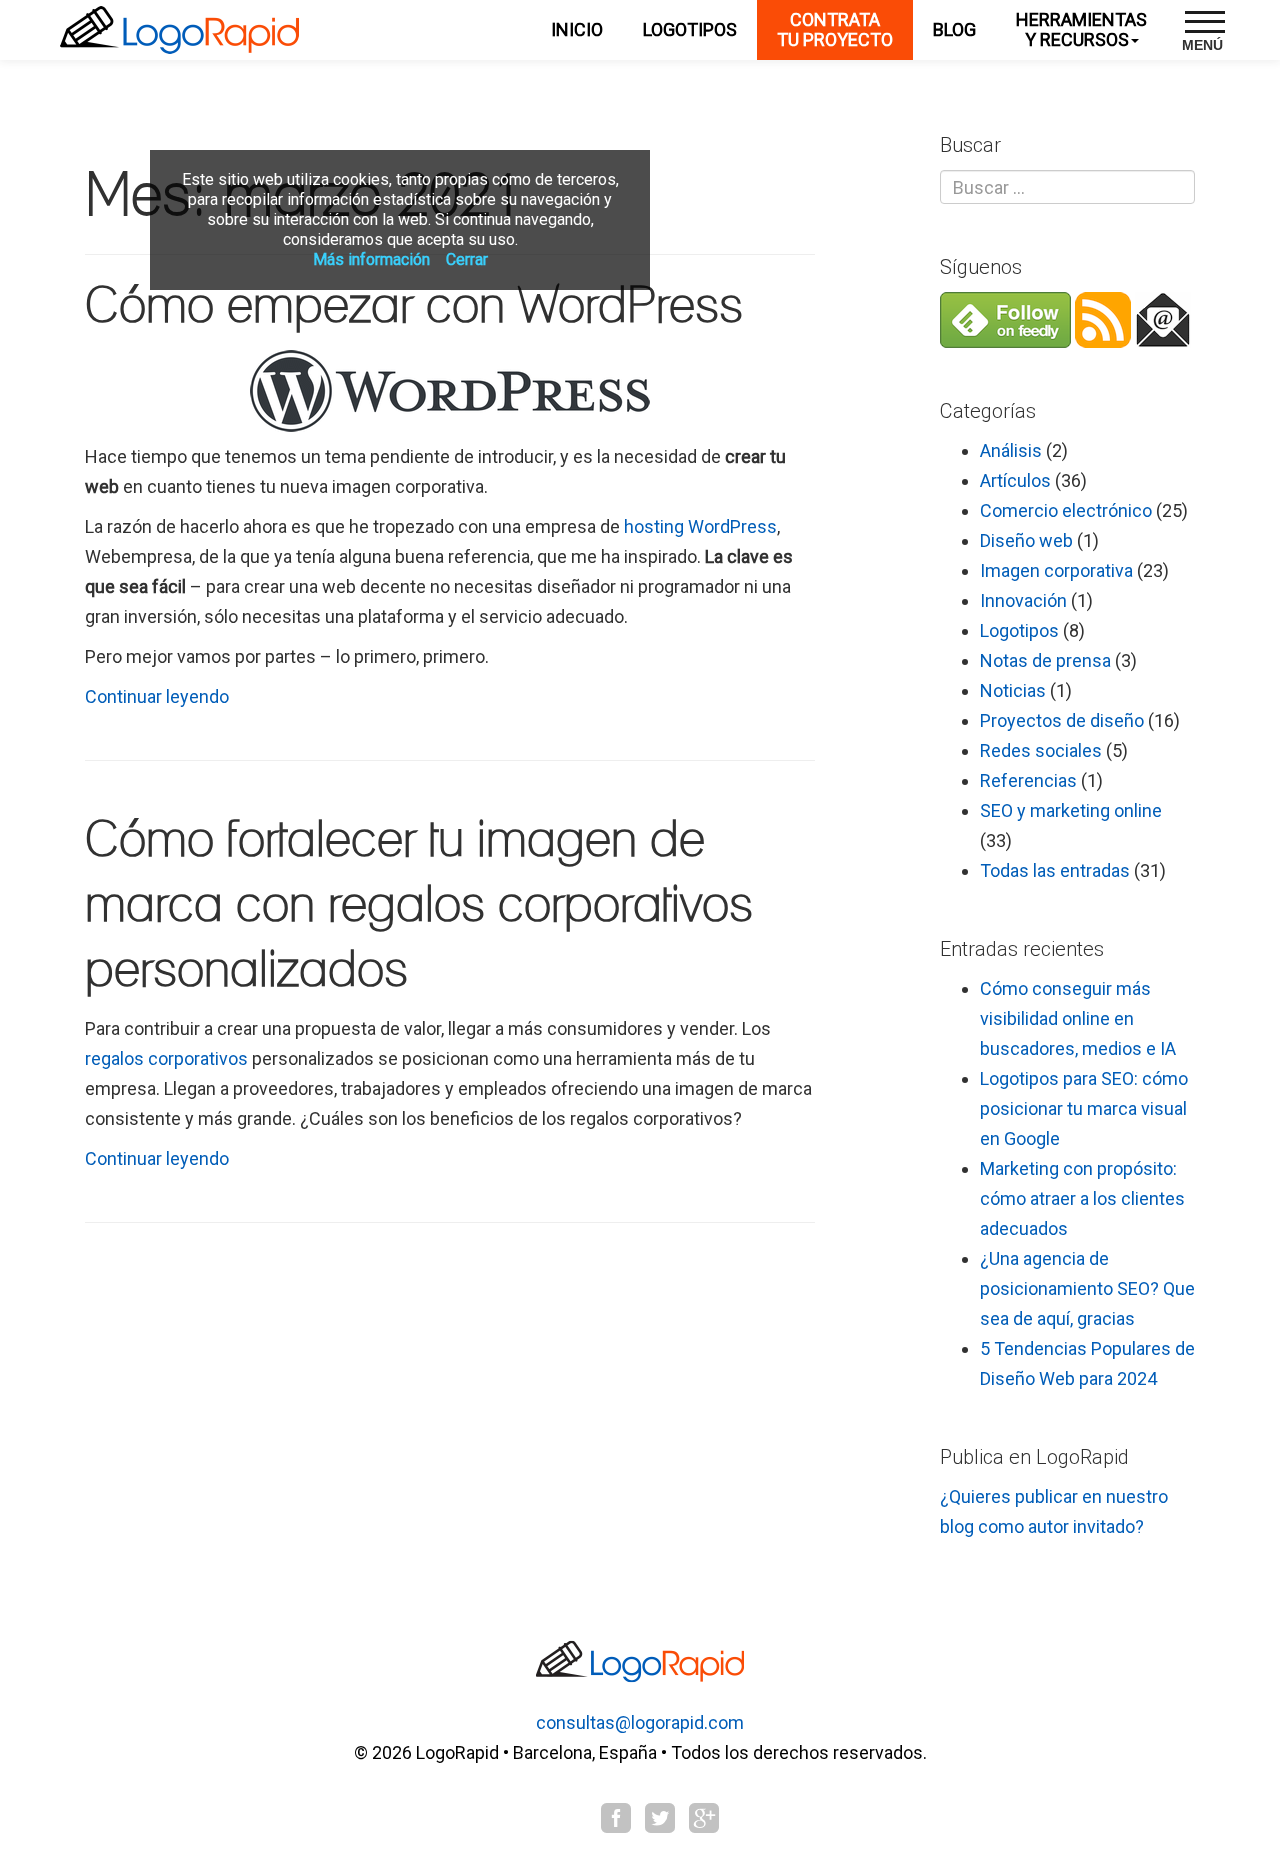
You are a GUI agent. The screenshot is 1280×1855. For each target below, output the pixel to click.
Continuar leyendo (157, 696)
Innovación (1023, 600)
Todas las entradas (1055, 870)
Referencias (1028, 780)
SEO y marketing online (1071, 810)
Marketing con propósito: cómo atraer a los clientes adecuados (1082, 1198)
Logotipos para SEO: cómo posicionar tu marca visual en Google (1084, 1108)
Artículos (1015, 480)
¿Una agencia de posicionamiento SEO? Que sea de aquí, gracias (1087, 1288)
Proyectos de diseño (1062, 720)
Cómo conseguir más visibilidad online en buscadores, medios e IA (1078, 1018)
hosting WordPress (700, 526)
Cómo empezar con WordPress (414, 307)
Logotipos (1019, 630)
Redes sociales (1041, 750)
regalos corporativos (166, 1058)
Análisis (1011, 450)
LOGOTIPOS (690, 29)
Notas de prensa (1045, 660)
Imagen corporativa (1056, 570)
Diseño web (1026, 540)
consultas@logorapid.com (640, 1722)
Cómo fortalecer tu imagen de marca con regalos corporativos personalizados (419, 906)
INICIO (577, 29)
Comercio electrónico (1066, 510)
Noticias (1013, 690)
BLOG (954, 29)
